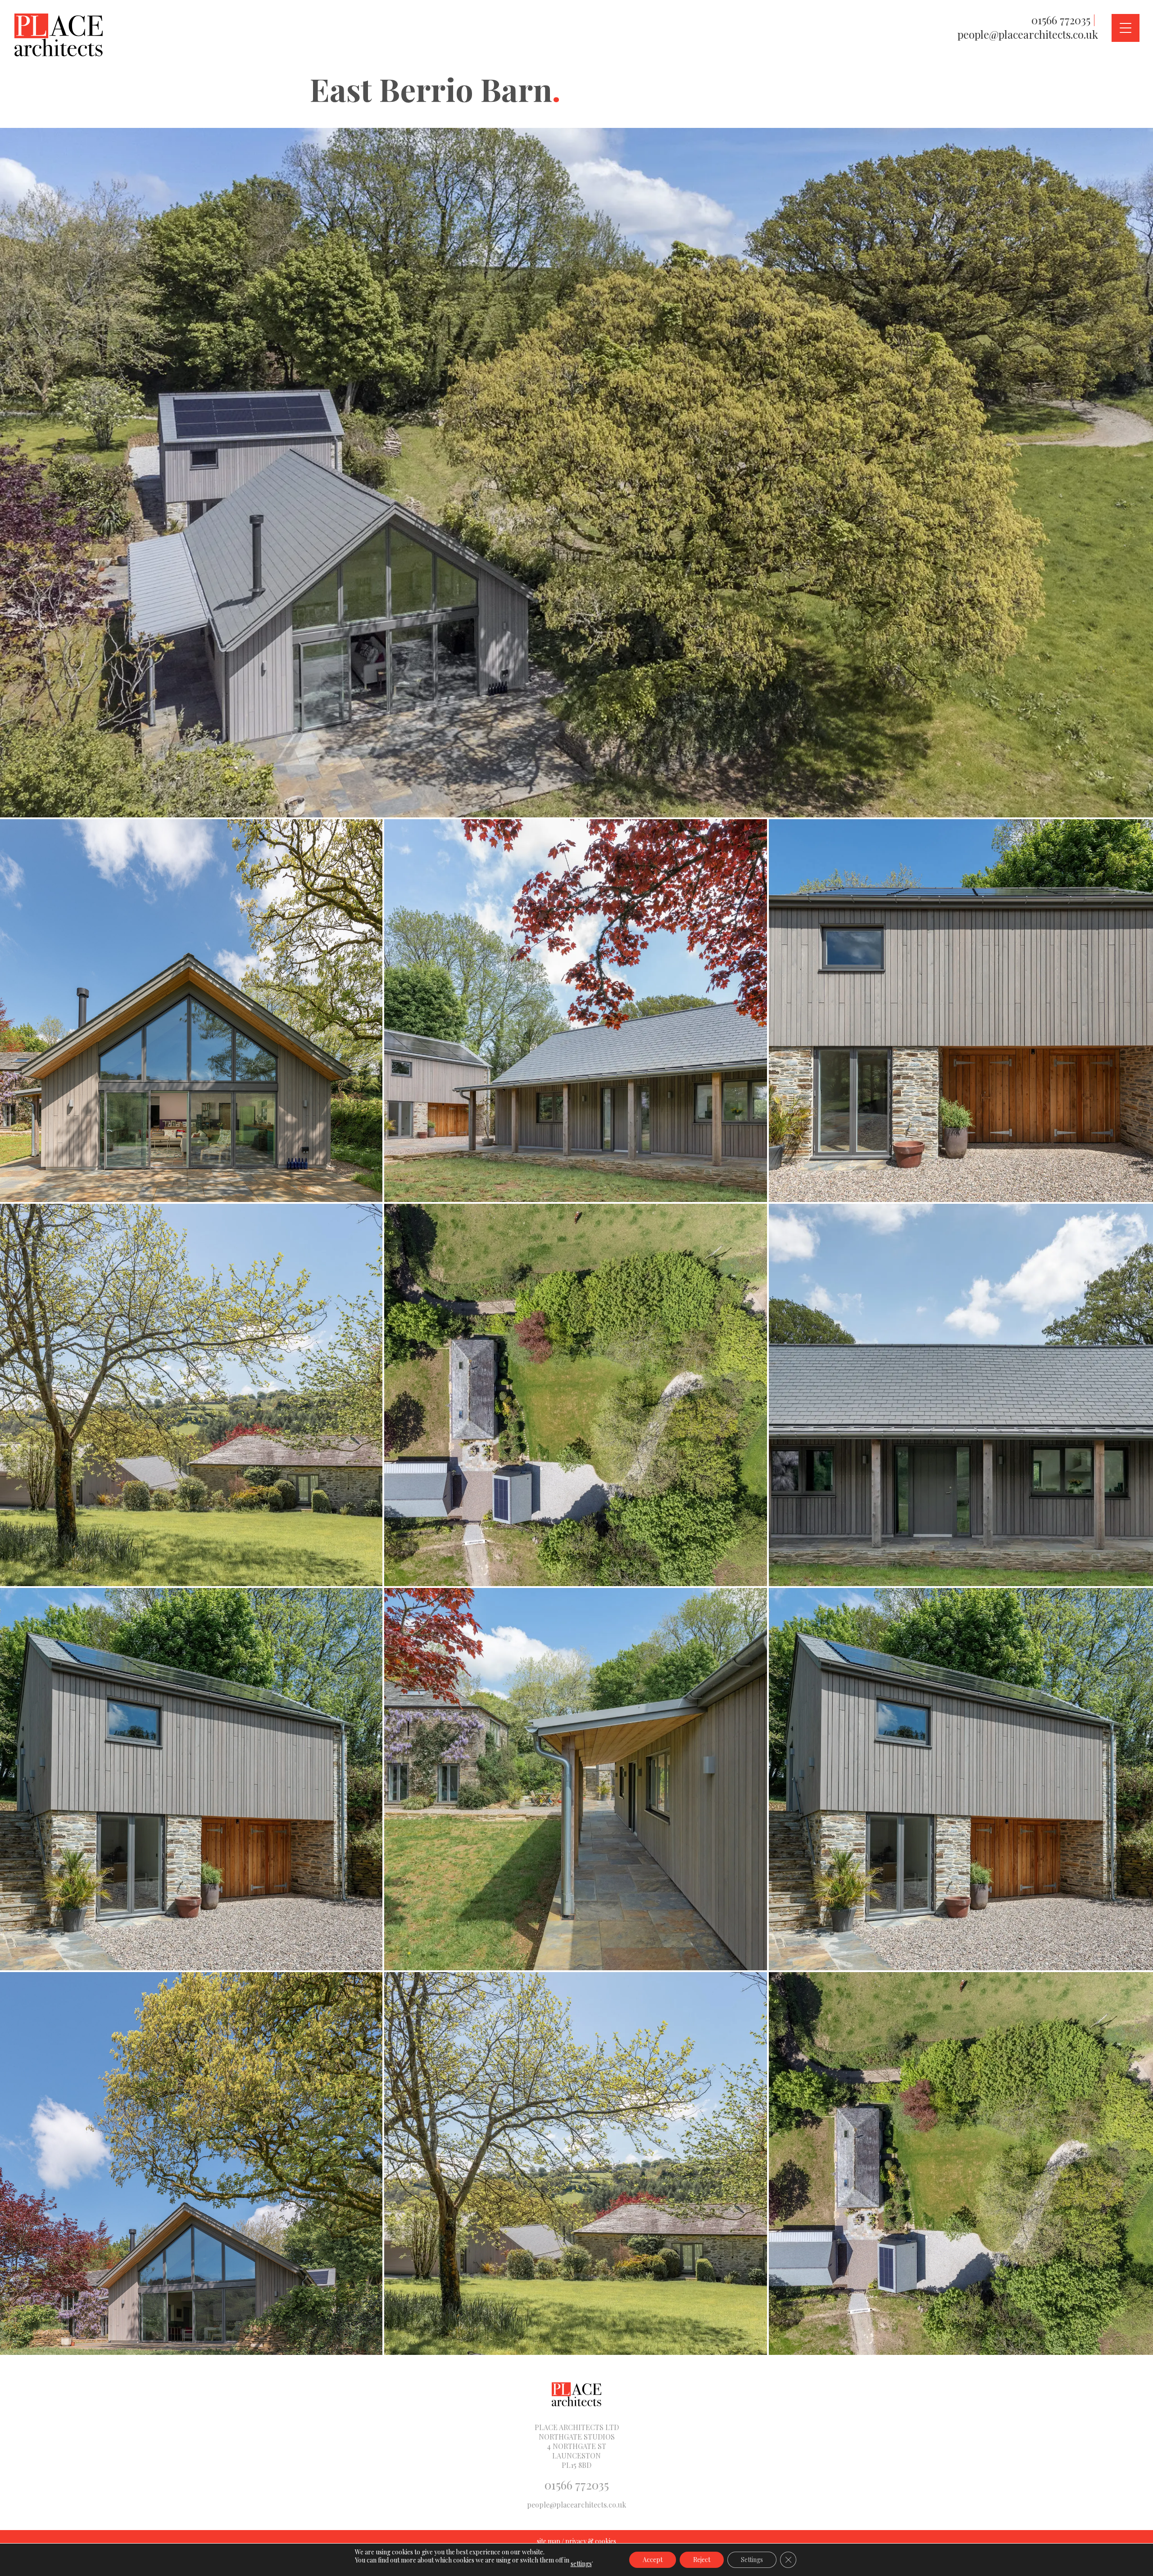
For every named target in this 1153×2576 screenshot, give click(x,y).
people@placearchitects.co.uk (1028, 34)
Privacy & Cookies (591, 2541)
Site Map (549, 2541)
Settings (752, 2560)
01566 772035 (1061, 20)
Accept (653, 2560)
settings (581, 2564)
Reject (702, 2560)
